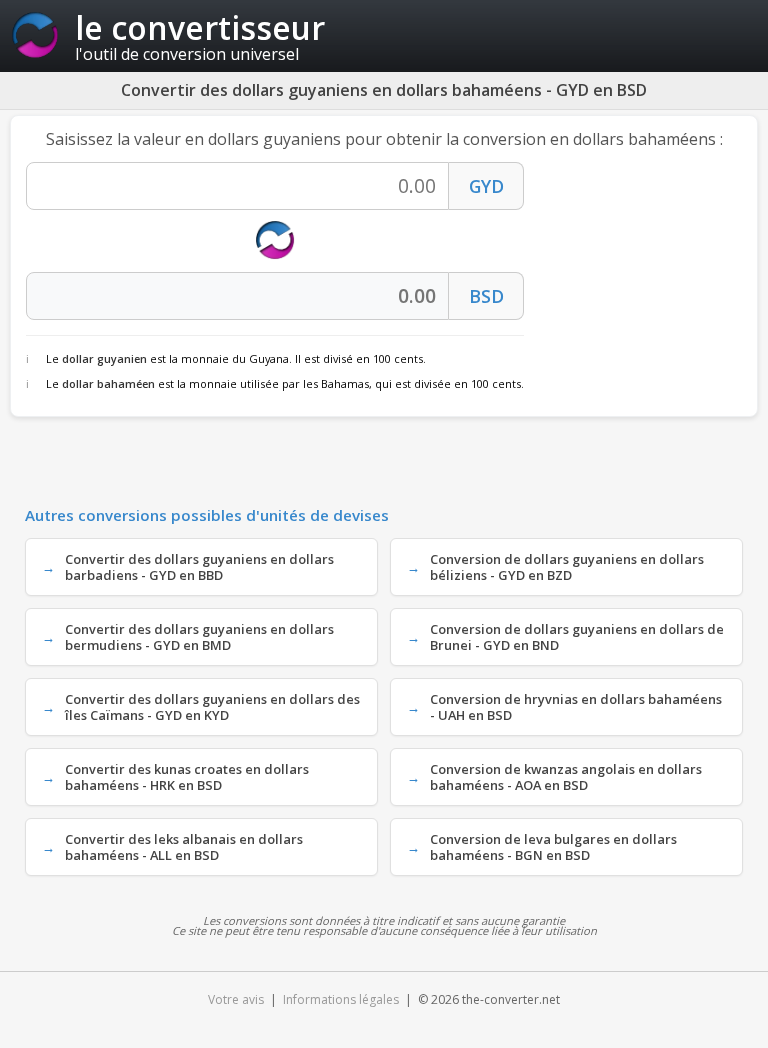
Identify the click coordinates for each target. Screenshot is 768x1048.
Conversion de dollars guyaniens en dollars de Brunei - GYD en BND (577, 637)
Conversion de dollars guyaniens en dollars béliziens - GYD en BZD (567, 567)
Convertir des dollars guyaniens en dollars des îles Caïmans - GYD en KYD (212, 707)
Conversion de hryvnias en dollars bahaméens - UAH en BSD (576, 707)
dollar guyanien (104, 358)
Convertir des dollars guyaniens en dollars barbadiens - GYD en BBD (199, 567)
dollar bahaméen (108, 383)
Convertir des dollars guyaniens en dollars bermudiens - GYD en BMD (199, 637)
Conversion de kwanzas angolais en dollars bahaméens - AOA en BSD (566, 777)
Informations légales (341, 999)
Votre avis (236, 999)
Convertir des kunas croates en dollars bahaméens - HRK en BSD (187, 777)
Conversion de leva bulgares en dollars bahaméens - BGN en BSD (553, 847)
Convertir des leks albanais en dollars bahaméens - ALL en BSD (184, 847)
